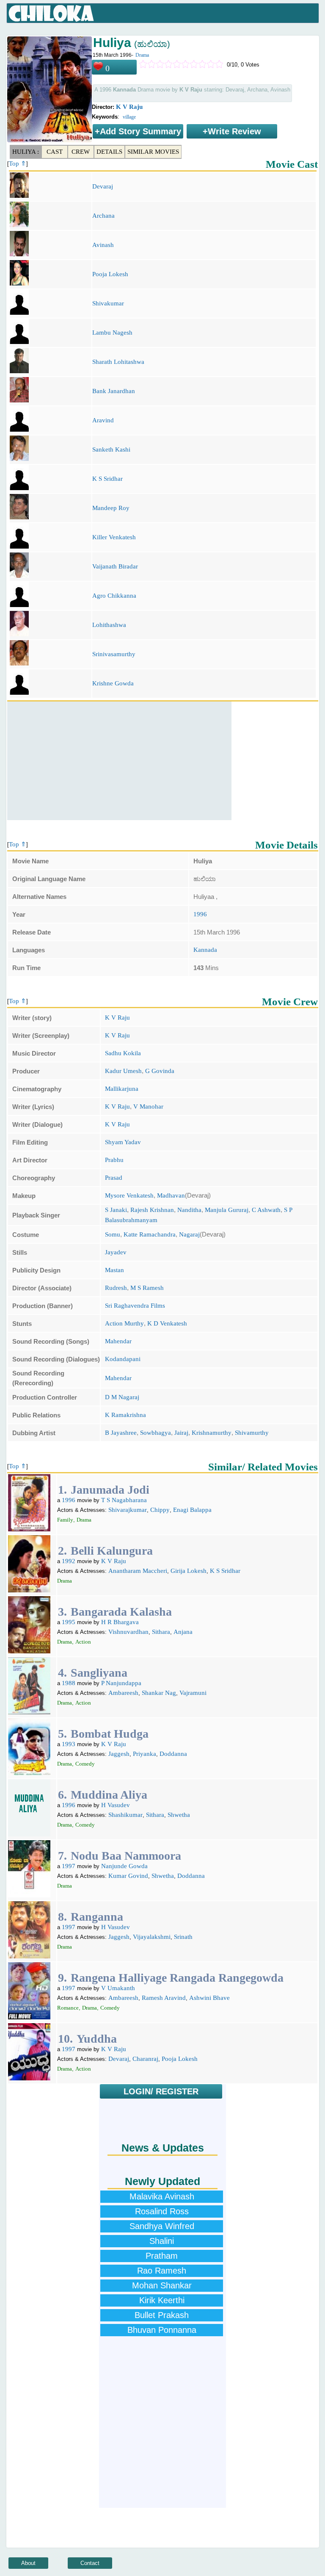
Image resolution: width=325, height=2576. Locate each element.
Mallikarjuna (122, 1089)
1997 (69, 1866)
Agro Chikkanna (114, 596)
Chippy (160, 1510)
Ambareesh (123, 1693)
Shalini (162, 2241)
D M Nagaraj (122, 1397)
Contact (90, 2563)
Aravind (103, 420)
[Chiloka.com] (51, 14)
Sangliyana (99, 1673)
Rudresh (116, 1288)
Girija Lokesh (189, 1571)
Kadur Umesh (123, 1071)
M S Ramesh (147, 1288)
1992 (69, 1561)
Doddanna (173, 1754)
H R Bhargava (120, 1622)
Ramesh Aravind (164, 1998)
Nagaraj (189, 1234)
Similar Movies (153, 152)
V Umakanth (118, 1988)
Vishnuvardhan (128, 1632)
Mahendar (118, 1341)
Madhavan (171, 1195)
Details (109, 152)
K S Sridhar (107, 479)
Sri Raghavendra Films (135, 1306)
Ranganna (97, 1917)
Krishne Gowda (113, 683)
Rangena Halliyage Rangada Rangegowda (177, 1978)
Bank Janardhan (114, 391)
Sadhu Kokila (123, 1053)
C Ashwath (266, 1210)
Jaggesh (119, 1754)
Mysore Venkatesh (129, 1195)
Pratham (162, 2256)
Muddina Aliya (109, 1795)
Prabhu (114, 1160)
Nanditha (189, 1210)
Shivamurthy (252, 1433)
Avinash (103, 245)
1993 (69, 1744)
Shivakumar (108, 303)
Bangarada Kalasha (121, 1612)
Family (65, 1520)
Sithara (161, 1632)
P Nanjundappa (121, 1683)
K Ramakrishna (125, 1415)
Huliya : (26, 152)
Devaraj (103, 186)
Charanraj (145, 2059)
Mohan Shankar (162, 2285)
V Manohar (148, 1106)
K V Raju (129, 107)
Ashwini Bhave (209, 1998)
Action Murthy (124, 1323)
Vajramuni (193, 1693)
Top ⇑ (18, 164)
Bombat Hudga (110, 1734)
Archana (103, 216)
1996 (200, 914)
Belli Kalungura (112, 1551)
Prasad (114, 1178)
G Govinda (160, 1071)
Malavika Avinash (162, 2196)
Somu (113, 1234)
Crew (81, 152)
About (28, 2563)
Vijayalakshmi (152, 1937)
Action (83, 1642)
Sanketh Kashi (111, 449)
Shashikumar (125, 1815)
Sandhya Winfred (162, 2226)
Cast (55, 152)
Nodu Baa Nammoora (126, 1856)
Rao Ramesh (162, 2271)
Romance (68, 2008)
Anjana (183, 1632)
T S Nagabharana (124, 1500)
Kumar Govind (128, 1876)
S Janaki (116, 1210)
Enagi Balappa (192, 1510)
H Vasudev (116, 1805)
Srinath (183, 1937)
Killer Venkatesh (114, 537)
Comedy (85, 1764)
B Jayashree (121, 1433)
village (129, 117)
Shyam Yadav (123, 1142)
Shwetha (179, 1815)
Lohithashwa (109, 625)
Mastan (114, 1270)
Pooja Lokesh (110, 274)
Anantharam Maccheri (138, 1571)
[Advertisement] (119, 761)
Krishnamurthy (212, 1433)
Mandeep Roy (111, 508)
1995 (69, 1622)
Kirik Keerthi (162, 2300)
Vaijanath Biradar (115, 566)
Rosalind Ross (162, 2211)
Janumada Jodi (110, 1490)
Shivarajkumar (128, 1510)
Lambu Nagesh (112, 333)
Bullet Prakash (162, 2315)
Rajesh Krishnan (152, 1210)
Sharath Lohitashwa (118, 362)
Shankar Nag (159, 1693)
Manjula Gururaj (227, 1210)
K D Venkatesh (167, 1323)
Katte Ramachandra (150, 1234)
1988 (69, 1683)
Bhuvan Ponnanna (162, 2330)
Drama (142, 55)
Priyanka (145, 1754)
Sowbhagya (156, 1433)
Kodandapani (123, 1359)
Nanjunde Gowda (124, 1866)
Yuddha (97, 2039)
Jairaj (181, 1433)
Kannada (205, 950)
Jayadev (116, 1252)
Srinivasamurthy (114, 654)
